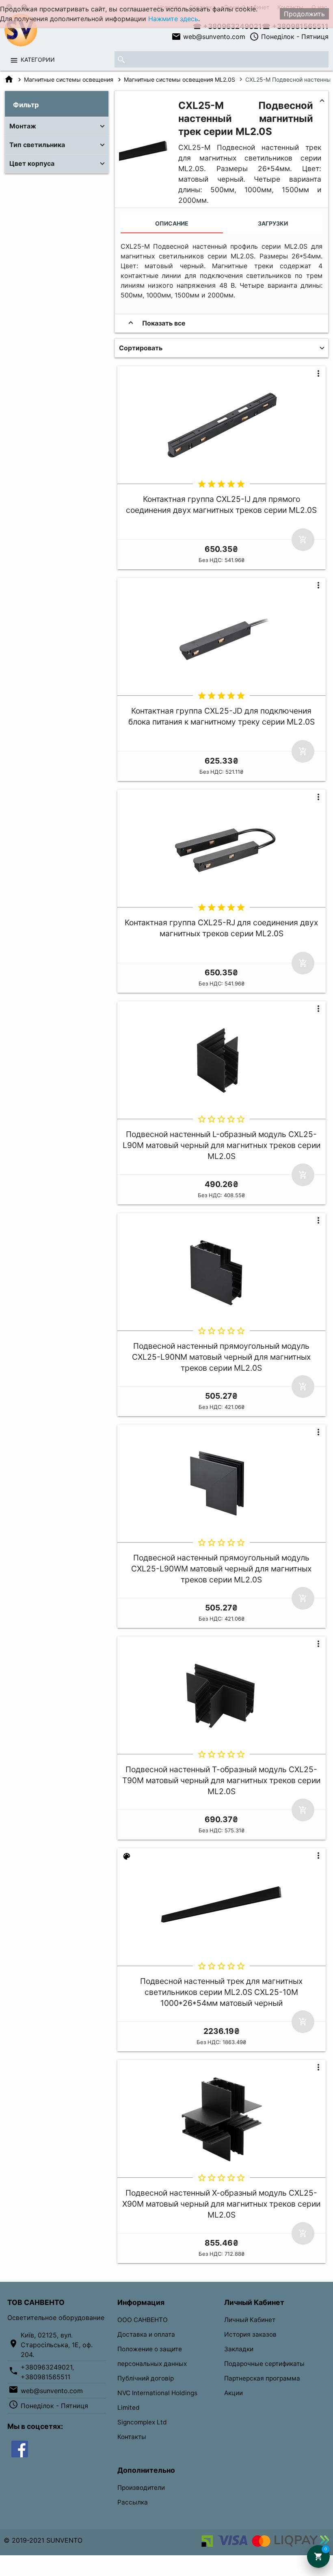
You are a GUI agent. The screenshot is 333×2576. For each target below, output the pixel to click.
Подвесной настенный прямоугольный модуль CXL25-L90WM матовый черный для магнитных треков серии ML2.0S (221, 1569)
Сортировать (141, 348)
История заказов (250, 2334)
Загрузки (273, 223)
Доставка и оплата (146, 2334)
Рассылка (133, 2502)
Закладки (239, 2349)
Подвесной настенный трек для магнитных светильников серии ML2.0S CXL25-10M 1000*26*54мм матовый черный (221, 1992)
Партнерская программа (262, 2378)
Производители (141, 2488)
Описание (172, 223)
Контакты (132, 2437)
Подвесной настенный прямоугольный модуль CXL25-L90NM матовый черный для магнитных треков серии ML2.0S (221, 1357)
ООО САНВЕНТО (143, 2320)
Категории (38, 60)
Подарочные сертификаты (264, 2364)
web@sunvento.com (208, 37)
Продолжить (304, 14)
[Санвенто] (20, 2448)
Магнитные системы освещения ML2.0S (179, 79)
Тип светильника (37, 145)
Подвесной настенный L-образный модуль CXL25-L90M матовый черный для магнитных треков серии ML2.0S (222, 1145)
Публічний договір (146, 2378)
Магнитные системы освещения (69, 79)
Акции (234, 2393)
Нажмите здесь (173, 19)
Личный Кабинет (250, 2320)
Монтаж (23, 126)
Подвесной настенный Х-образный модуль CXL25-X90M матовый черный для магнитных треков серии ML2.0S (221, 2204)
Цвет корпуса (32, 163)
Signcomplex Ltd (142, 2422)
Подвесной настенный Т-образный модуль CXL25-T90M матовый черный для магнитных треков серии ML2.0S (221, 1780)
